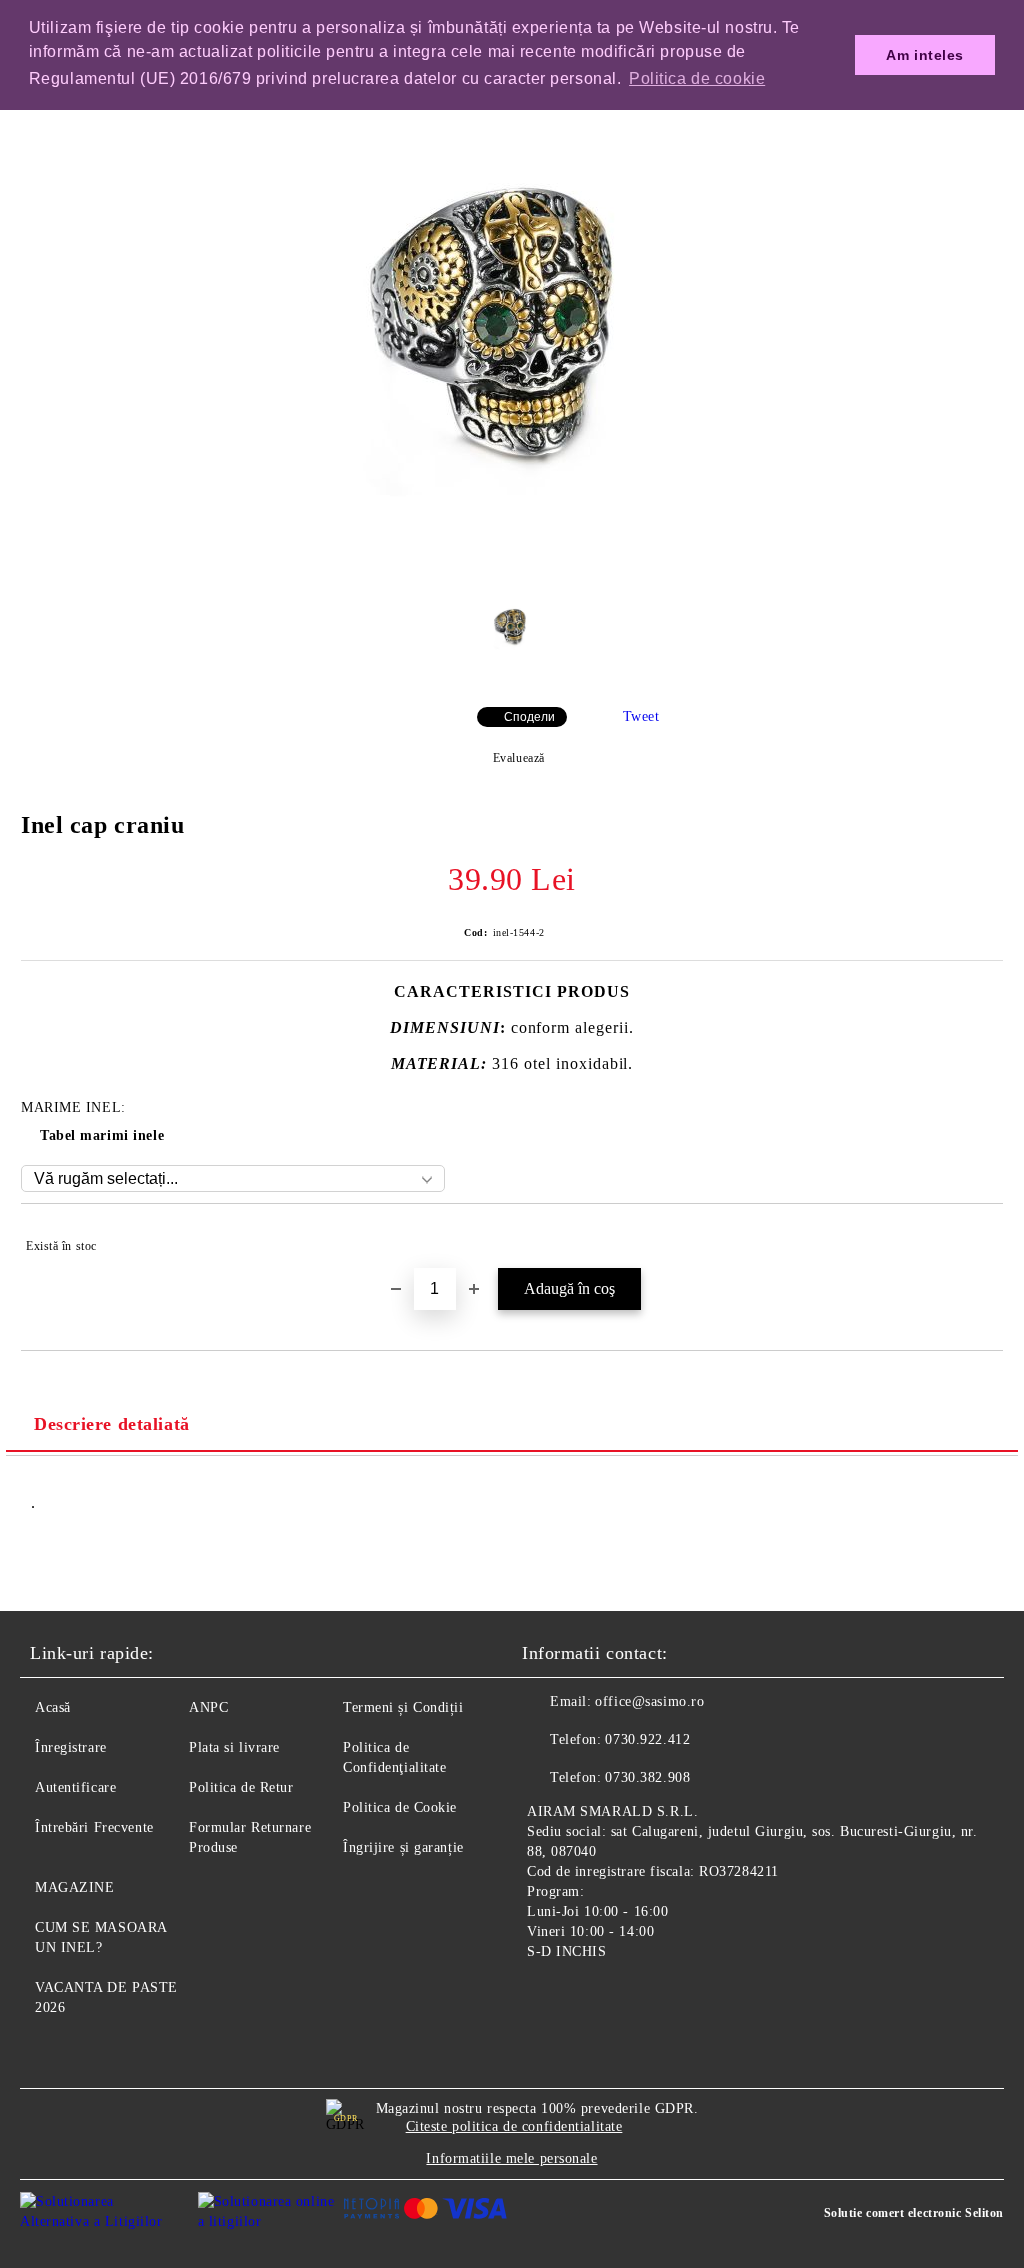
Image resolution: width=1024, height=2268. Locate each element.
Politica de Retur (241, 1787)
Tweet (641, 716)
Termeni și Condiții (403, 1707)
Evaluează (519, 758)
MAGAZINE (74, 1887)
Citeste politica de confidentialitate (514, 2126)
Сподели (529, 717)
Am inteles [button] (925, 55)
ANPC (208, 1707)
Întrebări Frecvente (94, 1827)
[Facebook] (548, 1998)
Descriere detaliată (112, 1424)
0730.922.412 (647, 1739)
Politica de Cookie (400, 1807)
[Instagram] (592, 1998)
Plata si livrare (234, 1747)
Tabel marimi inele (102, 1135)
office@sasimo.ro (649, 1701)
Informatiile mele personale (511, 2158)
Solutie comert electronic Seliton (914, 2213)
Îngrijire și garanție (403, 1847)
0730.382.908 (647, 1777)
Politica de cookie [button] (697, 78)
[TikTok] (636, 1998)
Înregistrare (71, 1747)
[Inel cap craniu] (512, 568)
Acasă (53, 1707)
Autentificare (75, 1787)
